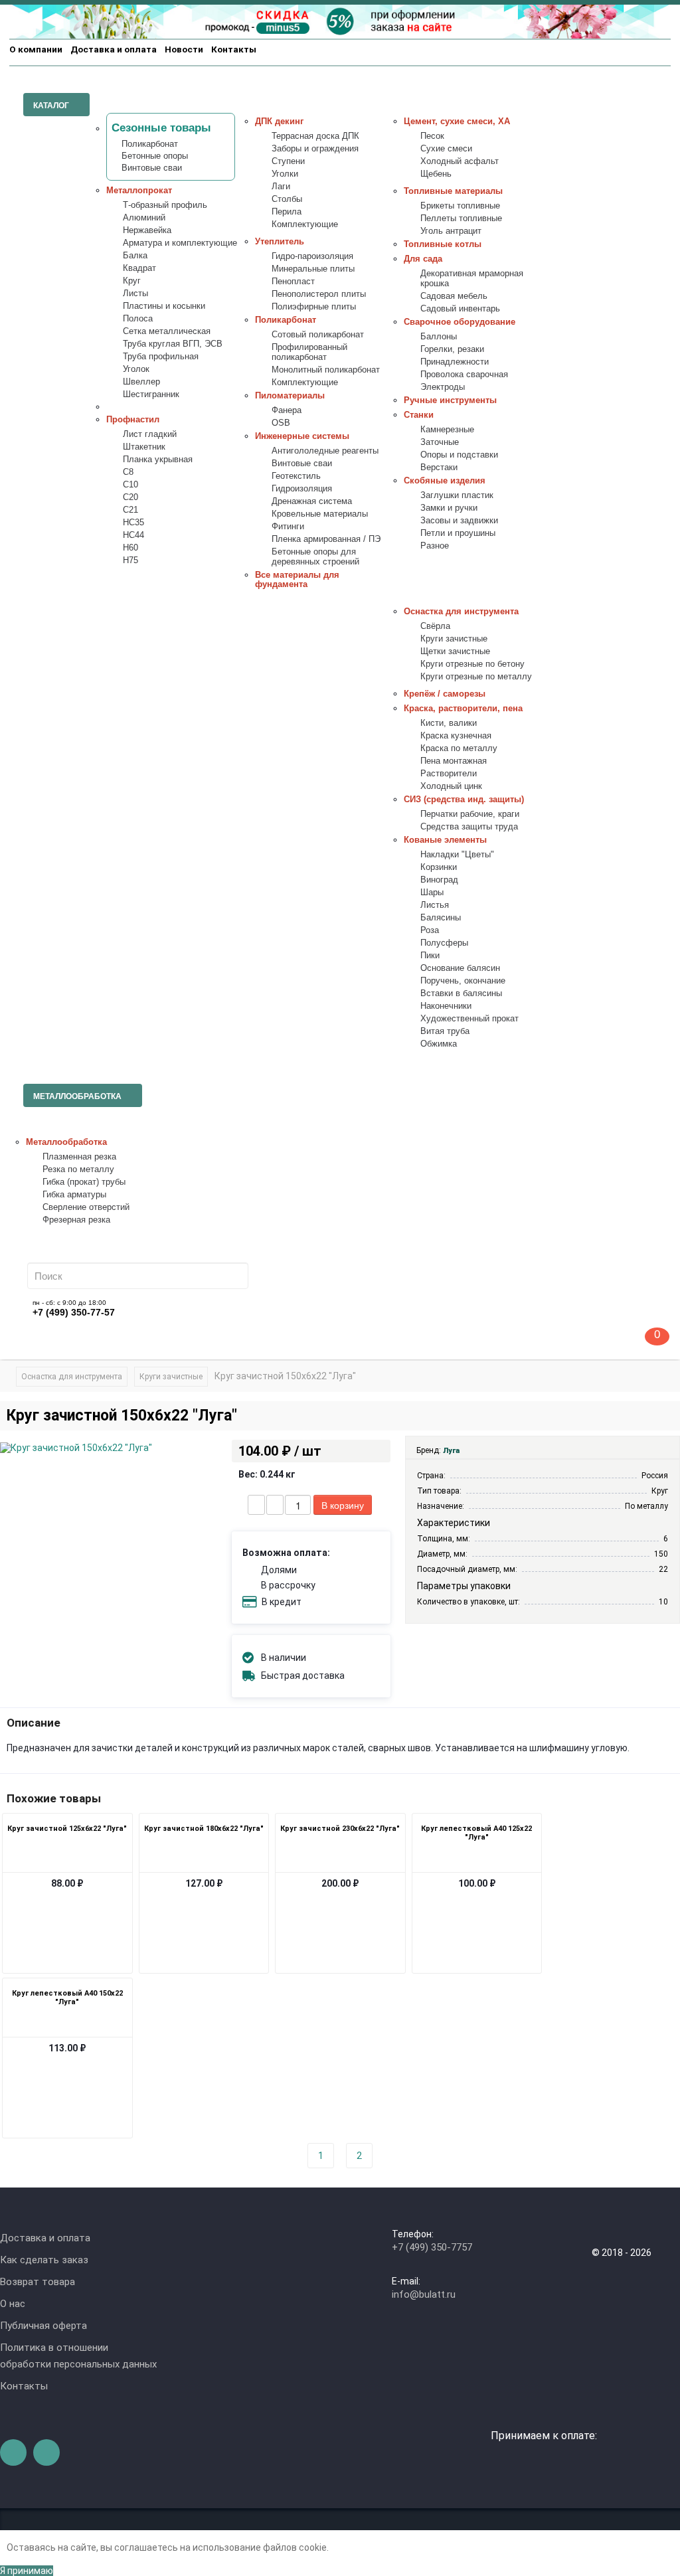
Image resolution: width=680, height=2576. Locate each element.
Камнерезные (447, 430)
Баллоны (439, 337)
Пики (430, 956)
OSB (281, 423)
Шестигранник (151, 394)
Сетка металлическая (167, 331)
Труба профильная (161, 357)
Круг (132, 281)
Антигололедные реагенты (325, 451)
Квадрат (139, 268)
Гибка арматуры (74, 1195)
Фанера (287, 410)
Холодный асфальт (460, 161)
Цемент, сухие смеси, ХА (457, 122)
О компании (36, 49)
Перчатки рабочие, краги (470, 814)
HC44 (133, 535)
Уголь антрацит (451, 231)
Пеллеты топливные (461, 218)
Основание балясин (460, 968)
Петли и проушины (458, 533)
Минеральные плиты (313, 269)
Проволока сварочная (464, 375)
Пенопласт (293, 282)
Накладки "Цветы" (457, 855)
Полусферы (444, 943)
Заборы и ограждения (315, 149)
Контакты (234, 49)
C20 (130, 497)
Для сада (423, 259)
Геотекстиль (296, 476)
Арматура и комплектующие (180, 243)
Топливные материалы (453, 191)
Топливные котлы (443, 244)
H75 (130, 560)
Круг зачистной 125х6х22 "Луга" (67, 1829)
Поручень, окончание (463, 981)
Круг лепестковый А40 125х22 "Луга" (476, 1833)
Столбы (287, 199)
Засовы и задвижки (459, 521)
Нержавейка (147, 230)
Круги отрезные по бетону (472, 664)
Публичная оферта (43, 2326)
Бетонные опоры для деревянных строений (315, 557)
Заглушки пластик (457, 495)
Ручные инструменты (450, 400)
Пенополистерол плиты (319, 294)
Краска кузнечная (456, 736)
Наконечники (446, 1006)
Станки (419, 415)
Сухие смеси (446, 149)
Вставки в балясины (461, 993)
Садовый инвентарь (460, 309)
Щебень (436, 174)
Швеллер (141, 382)
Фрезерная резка (76, 1220)
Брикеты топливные (460, 206)
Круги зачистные (454, 639)
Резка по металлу (78, 1169)
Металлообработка (66, 1142)
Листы (135, 294)
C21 (130, 510)
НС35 (133, 523)
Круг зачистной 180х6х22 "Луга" (204, 1829)
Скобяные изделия (445, 481)
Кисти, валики (449, 723)
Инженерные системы (302, 436)
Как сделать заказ (44, 2260)
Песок (432, 136)
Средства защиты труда (469, 827)
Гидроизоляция (302, 489)
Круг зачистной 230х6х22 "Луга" (340, 1829)
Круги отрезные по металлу (476, 677)
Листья (435, 905)
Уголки (285, 174)
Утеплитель (280, 242)
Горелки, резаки (452, 349)
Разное (435, 546)
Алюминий (144, 218)
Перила (287, 212)
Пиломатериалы (290, 396)
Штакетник (144, 447)
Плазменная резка (79, 1157)
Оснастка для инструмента (461, 612)
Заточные (440, 442)
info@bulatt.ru (424, 2294)
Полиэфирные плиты (314, 307)
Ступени (288, 161)
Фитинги (288, 527)
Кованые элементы (445, 840)
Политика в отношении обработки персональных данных (78, 2356)
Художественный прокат (469, 1019)
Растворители (449, 774)
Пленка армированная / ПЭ (326, 539)
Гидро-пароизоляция (312, 256)
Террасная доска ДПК (315, 136)
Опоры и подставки (459, 455)
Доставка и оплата (114, 49)
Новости (184, 49)
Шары (432, 893)
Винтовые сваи (152, 168)
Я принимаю (27, 2571)
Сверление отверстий (86, 1207)
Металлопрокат (139, 191)
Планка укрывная (158, 460)
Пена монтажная (454, 761)
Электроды (443, 387)
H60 (130, 548)
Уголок (136, 369)
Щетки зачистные (455, 651)
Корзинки (439, 867)
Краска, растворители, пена (463, 709)
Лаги (281, 187)
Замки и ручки (449, 508)
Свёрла (435, 626)
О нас (13, 2304)
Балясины (441, 918)
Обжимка (439, 1044)
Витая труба (445, 1031)
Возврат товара (38, 2282)
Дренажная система (312, 501)
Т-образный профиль (165, 205)
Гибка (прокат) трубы (84, 1182)
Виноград (439, 880)
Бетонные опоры (155, 156)
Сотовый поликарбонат (318, 335)
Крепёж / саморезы (445, 694)
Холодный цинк (451, 786)
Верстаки (439, 468)
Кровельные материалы (320, 514)
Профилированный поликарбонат (309, 352)
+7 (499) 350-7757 (432, 2247)
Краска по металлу (459, 748)
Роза (430, 930)
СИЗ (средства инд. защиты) (464, 800)
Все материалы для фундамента (297, 580)
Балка (135, 256)
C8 (128, 472)
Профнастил (133, 420)
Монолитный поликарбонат (326, 370)
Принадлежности (455, 362)
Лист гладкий (150, 434)
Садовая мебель (454, 296)
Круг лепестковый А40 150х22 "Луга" (67, 1998)
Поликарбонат (150, 144)
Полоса (138, 319)
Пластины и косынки (164, 306)
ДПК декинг (279, 122)
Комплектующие (305, 224)
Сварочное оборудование (460, 322)
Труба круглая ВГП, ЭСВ (173, 344)
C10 (130, 485)
